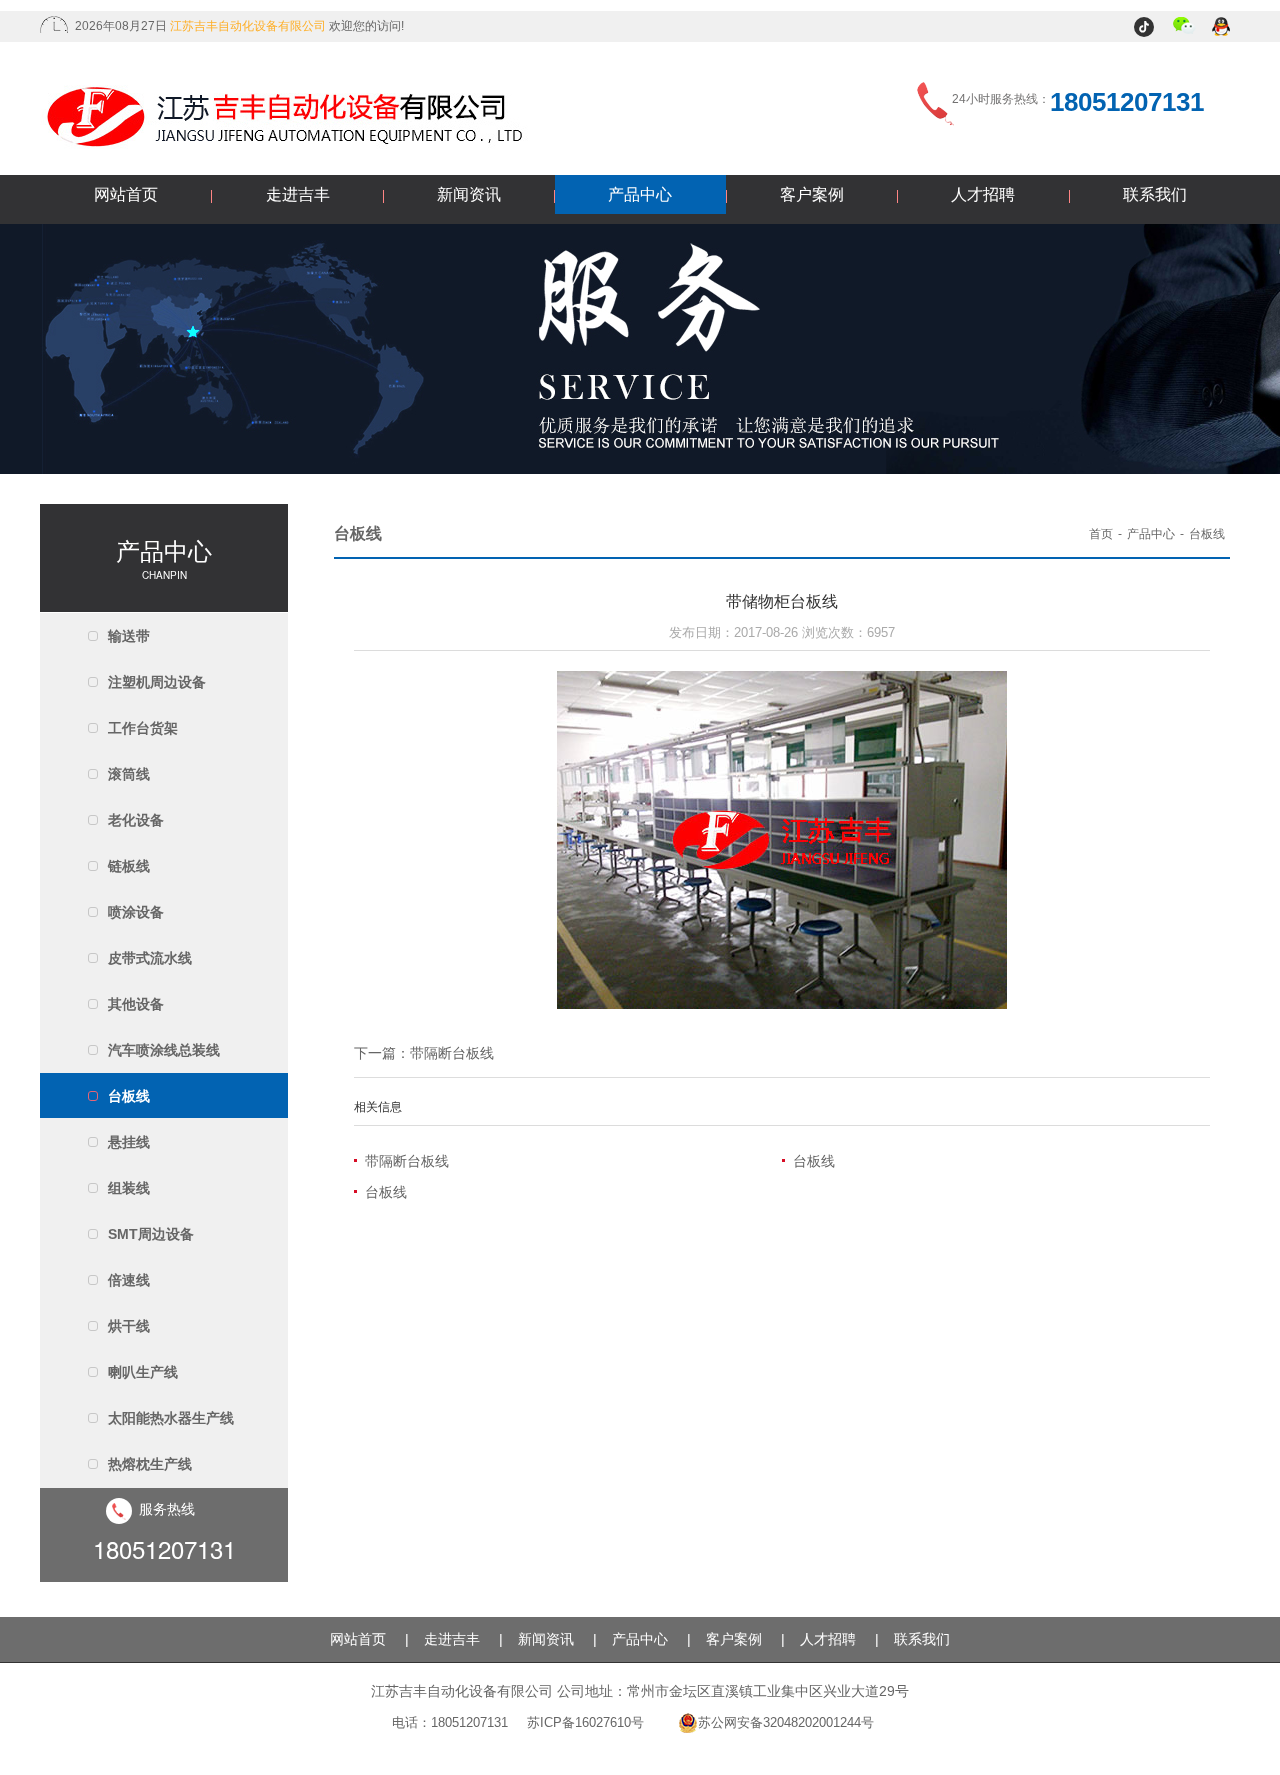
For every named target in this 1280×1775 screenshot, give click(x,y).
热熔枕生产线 (150, 1464)
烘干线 (129, 1326)
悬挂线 (129, 1142)
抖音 (1146, 28)
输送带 (129, 636)
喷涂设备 (136, 912)
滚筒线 (129, 774)
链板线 (129, 866)
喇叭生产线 (143, 1372)
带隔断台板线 (452, 1053)
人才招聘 (983, 194)
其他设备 (136, 1004)
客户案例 (812, 194)
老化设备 (136, 820)
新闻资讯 (469, 194)
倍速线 (129, 1280)
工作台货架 (143, 728)
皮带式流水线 (150, 958)
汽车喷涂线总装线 (164, 1050)
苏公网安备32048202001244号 (786, 1722)
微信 (1184, 28)
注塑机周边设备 (157, 682)
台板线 (129, 1096)
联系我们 (1155, 194)
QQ (1222, 28)
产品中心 (640, 194)
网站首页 (126, 194)
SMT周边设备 (151, 1234)
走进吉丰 (298, 194)
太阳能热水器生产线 (171, 1418)
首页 (1101, 534)
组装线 (129, 1188)
